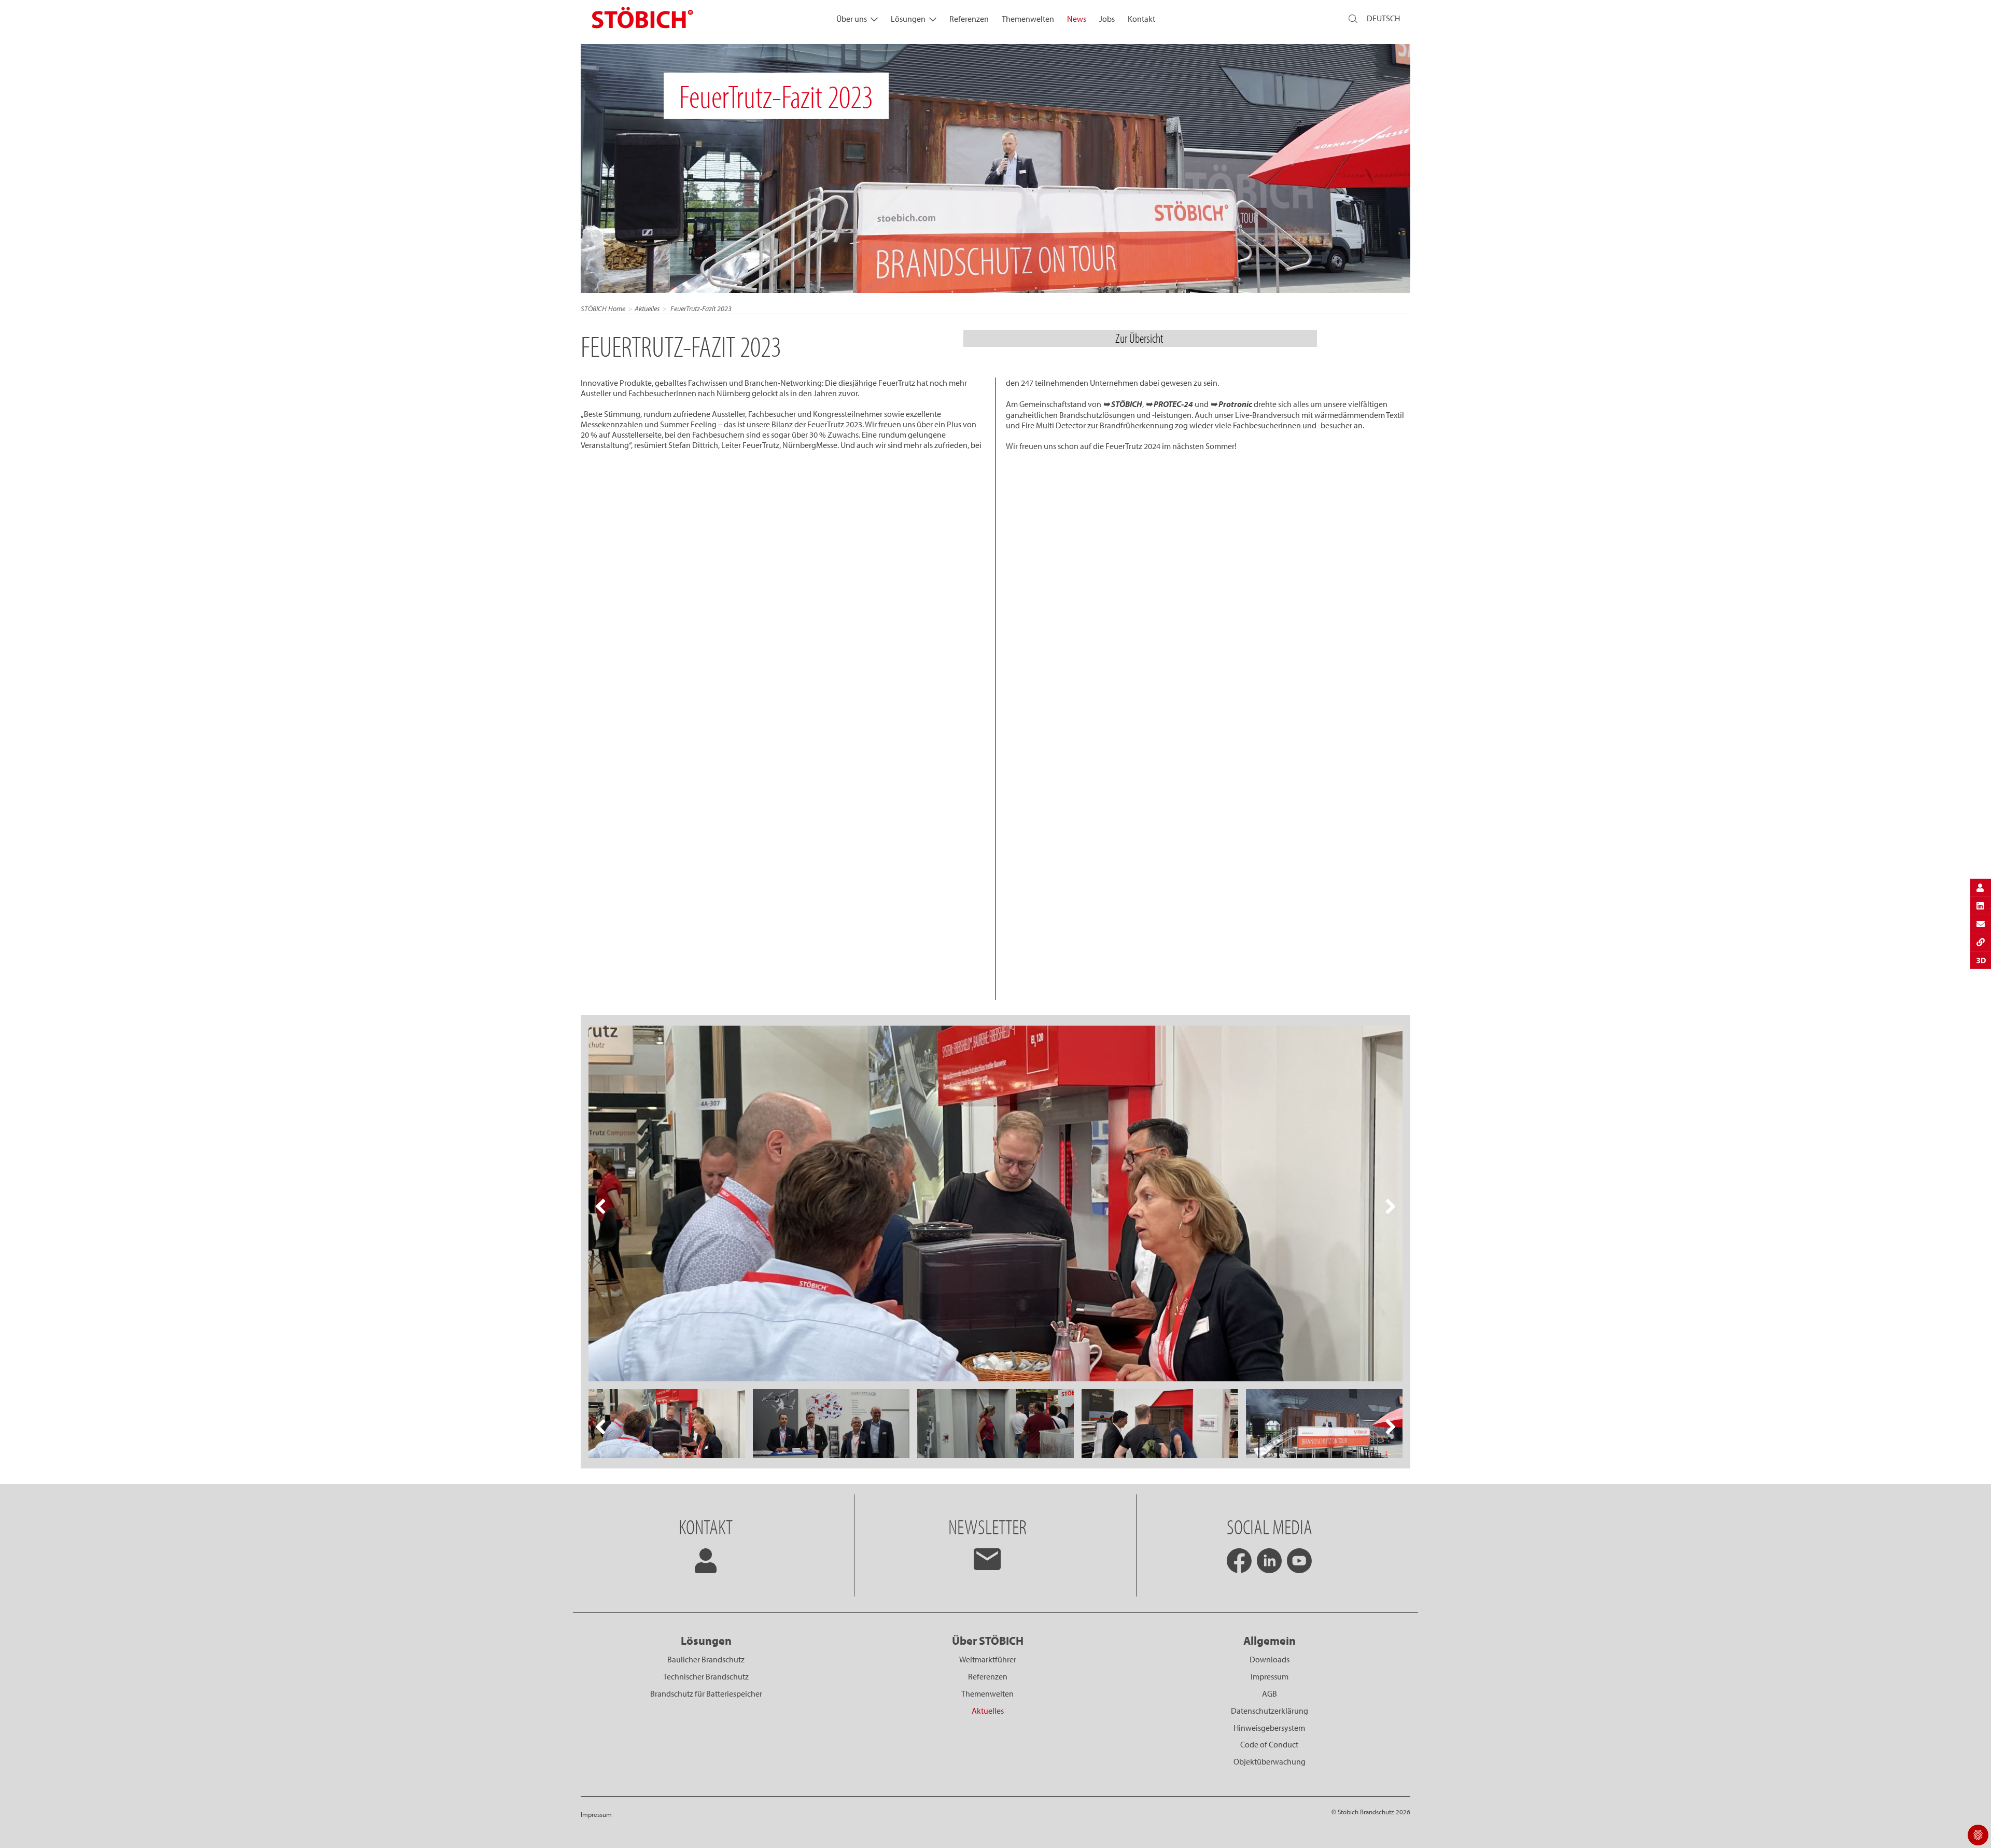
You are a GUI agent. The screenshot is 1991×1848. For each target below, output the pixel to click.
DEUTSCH (1383, 18)
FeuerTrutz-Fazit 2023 (700, 309)
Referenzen (969, 19)
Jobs (1107, 19)
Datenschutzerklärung (1270, 1711)
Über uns (852, 19)
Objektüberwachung (1270, 1761)
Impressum (1270, 1676)
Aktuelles (647, 309)
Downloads (1270, 1659)
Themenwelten (1028, 19)
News (1077, 19)
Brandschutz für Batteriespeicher (706, 1693)
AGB (1270, 1693)
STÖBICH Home (603, 309)
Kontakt (1141, 19)
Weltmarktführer (988, 1659)
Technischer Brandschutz (706, 1676)
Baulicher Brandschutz (706, 1659)
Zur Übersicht (1140, 338)
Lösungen (908, 19)
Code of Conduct (1269, 1744)
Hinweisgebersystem (1269, 1728)
